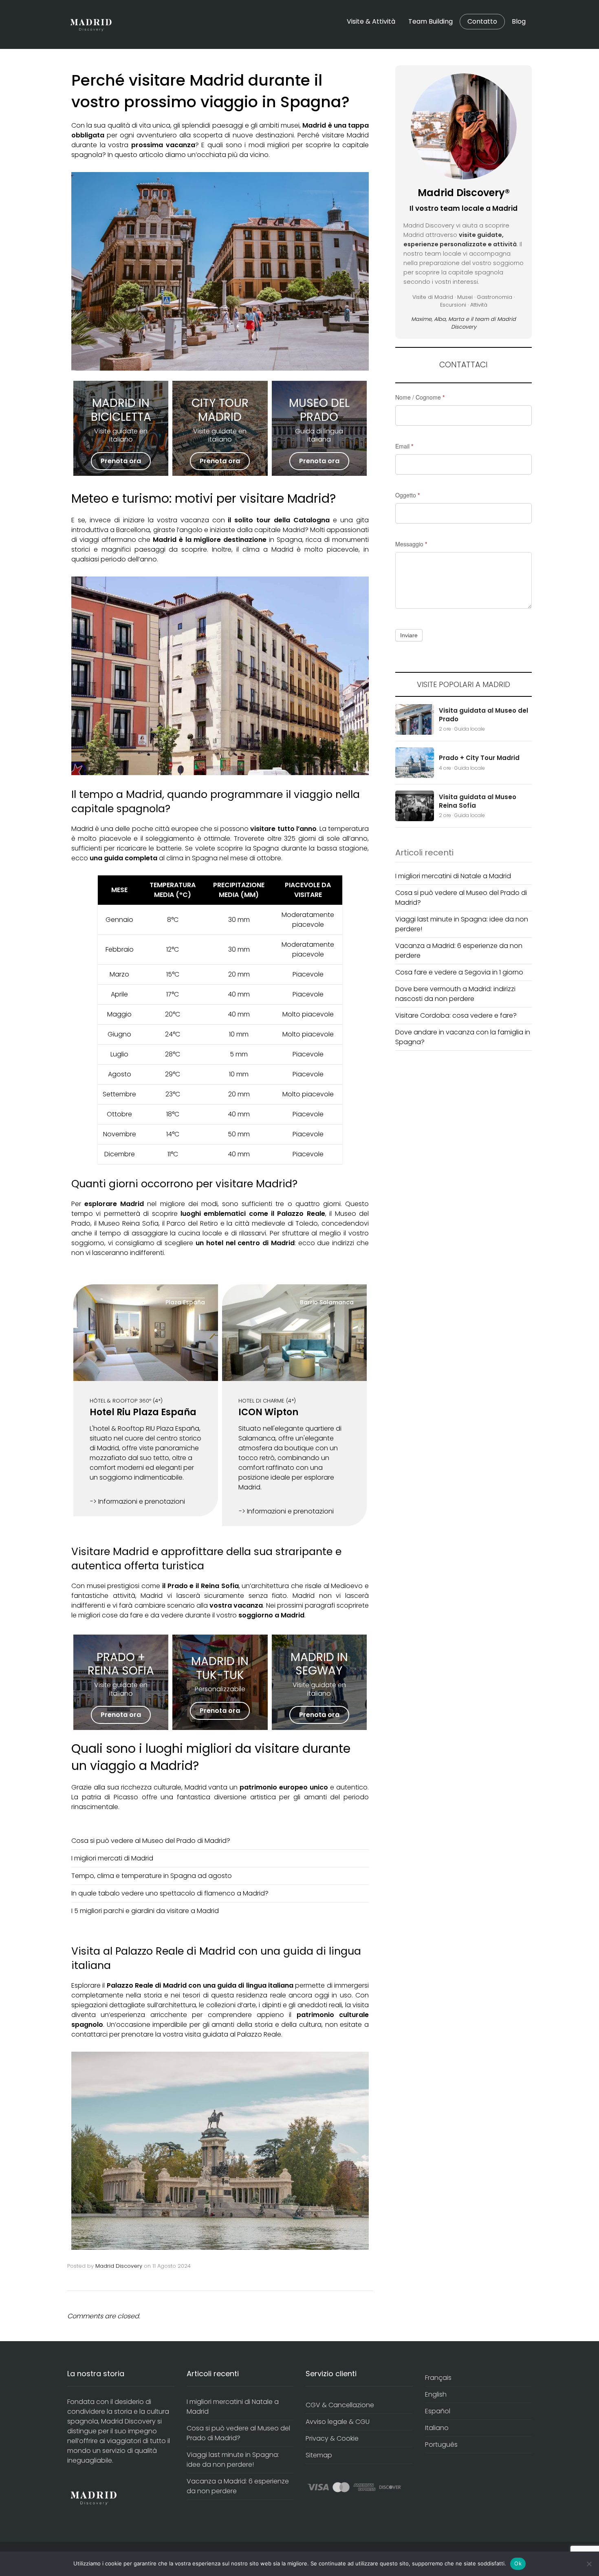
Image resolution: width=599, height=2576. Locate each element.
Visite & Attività (371, 21)
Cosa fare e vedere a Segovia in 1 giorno (459, 972)
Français (438, 2378)
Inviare (409, 635)
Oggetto (407, 495)
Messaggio (411, 544)
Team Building (431, 21)
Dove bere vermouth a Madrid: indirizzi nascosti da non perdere (455, 994)
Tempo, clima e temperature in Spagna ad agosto (152, 1876)
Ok (518, 2563)
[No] (589, 2564)
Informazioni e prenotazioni (142, 1501)
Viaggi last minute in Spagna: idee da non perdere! (233, 2460)
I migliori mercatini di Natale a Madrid (453, 876)
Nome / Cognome (420, 397)
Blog (519, 21)
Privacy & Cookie (332, 2438)
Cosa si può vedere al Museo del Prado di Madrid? (151, 1841)
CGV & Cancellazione (340, 2405)
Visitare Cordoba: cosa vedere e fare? (456, 1015)
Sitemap (319, 2455)
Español (438, 2411)
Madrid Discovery (119, 2266)
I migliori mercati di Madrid (112, 1858)
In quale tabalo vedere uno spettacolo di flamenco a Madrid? (170, 1893)
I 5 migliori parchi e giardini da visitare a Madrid (145, 1911)
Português (441, 2445)
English (436, 2394)
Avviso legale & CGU (338, 2422)
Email (404, 446)
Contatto (482, 22)
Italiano (437, 2428)
